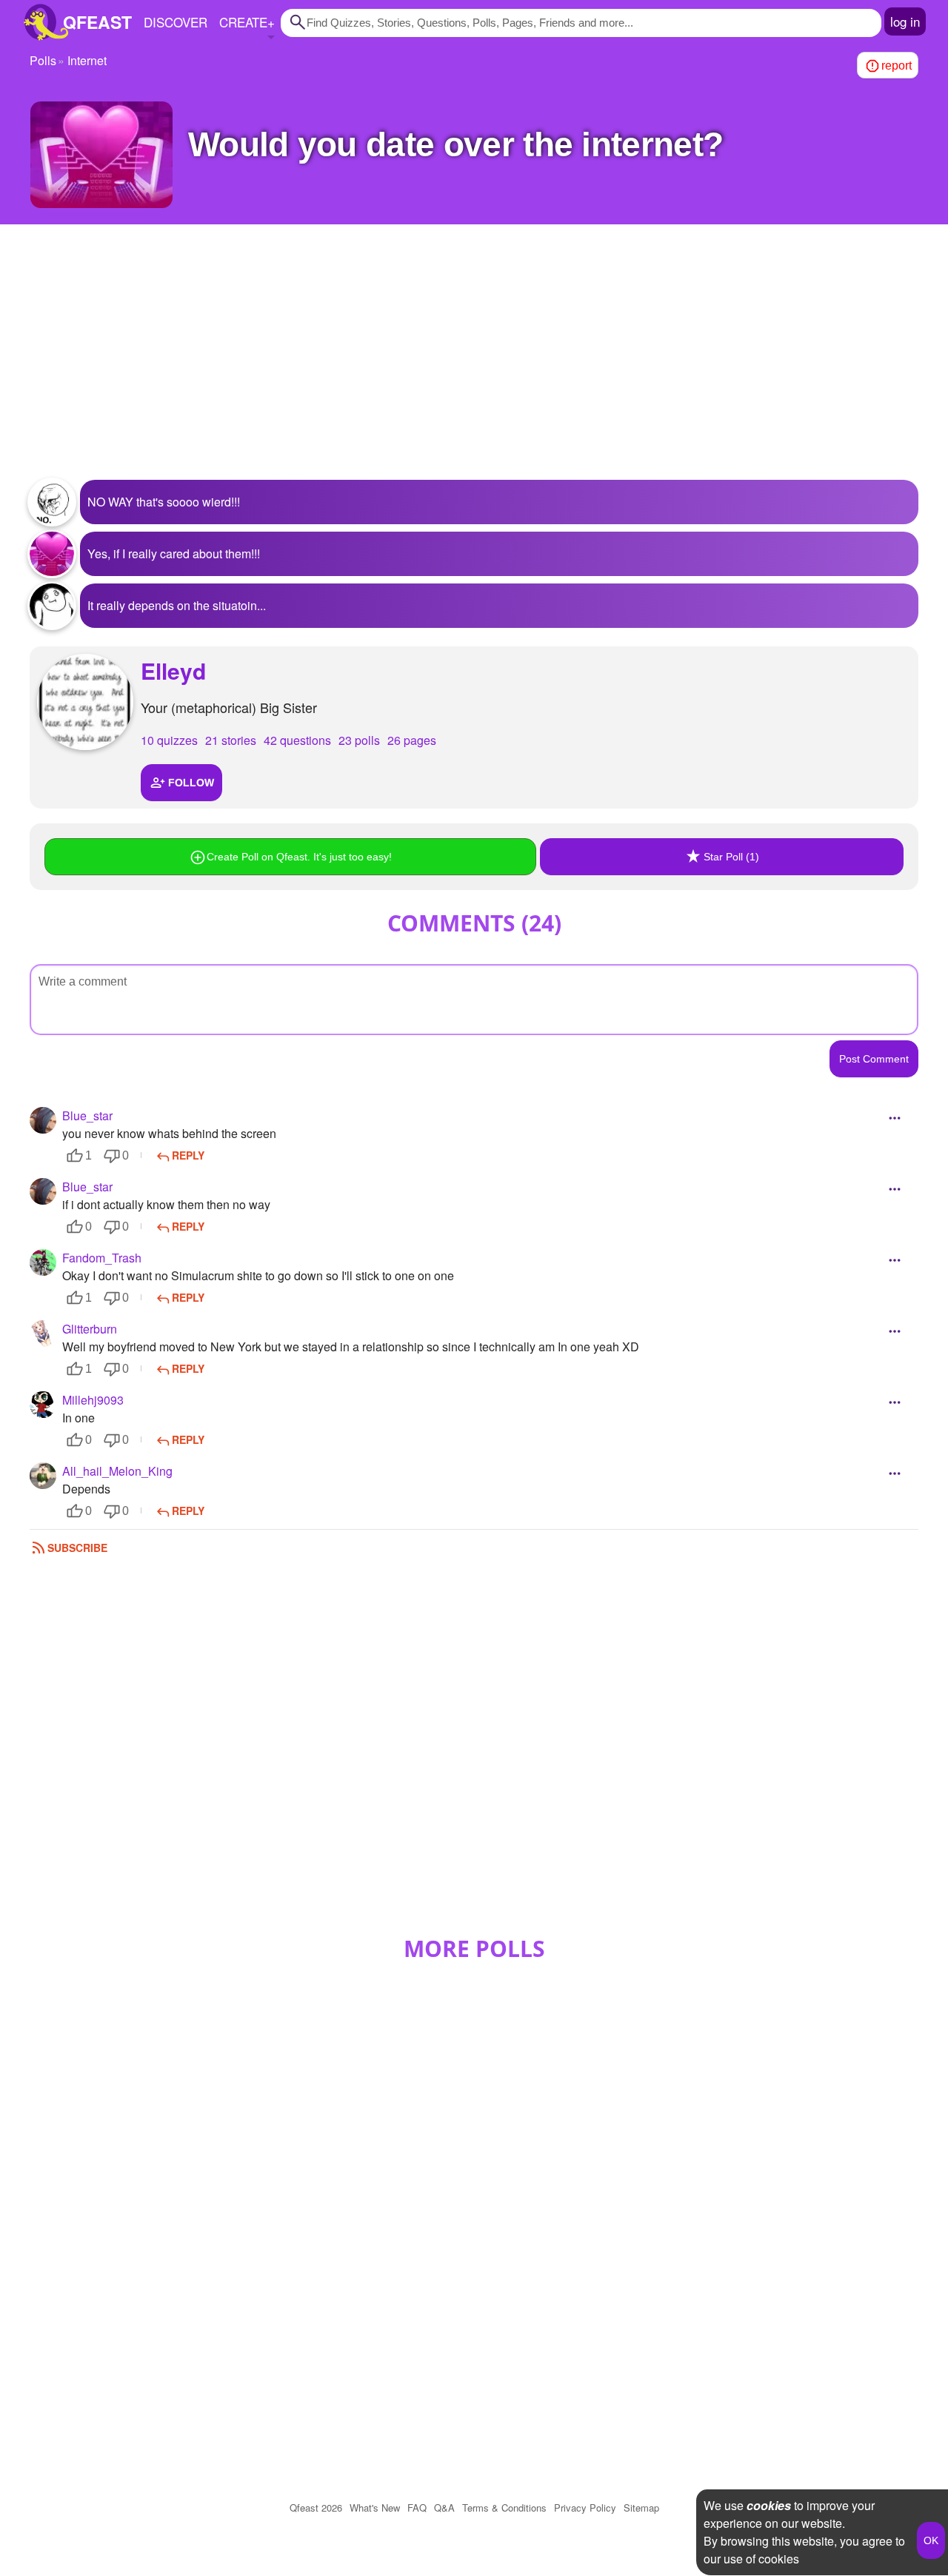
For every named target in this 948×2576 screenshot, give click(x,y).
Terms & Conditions (504, 2508)
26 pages (412, 740)
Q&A (444, 2508)
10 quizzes (169, 740)
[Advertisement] (474, 361)
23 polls (359, 740)
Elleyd (173, 670)
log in (905, 21)
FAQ (417, 2508)
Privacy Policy (585, 2508)
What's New (375, 2508)
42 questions (297, 740)
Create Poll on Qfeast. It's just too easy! (299, 857)
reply (188, 1155)
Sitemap (641, 2508)
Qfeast (316, 2508)
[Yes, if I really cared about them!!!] (52, 554)
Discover (176, 22)
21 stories (231, 740)
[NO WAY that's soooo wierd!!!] (52, 502)
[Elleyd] (85, 702)
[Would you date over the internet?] (101, 155)
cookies (769, 2505)
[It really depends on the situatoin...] (52, 606)
